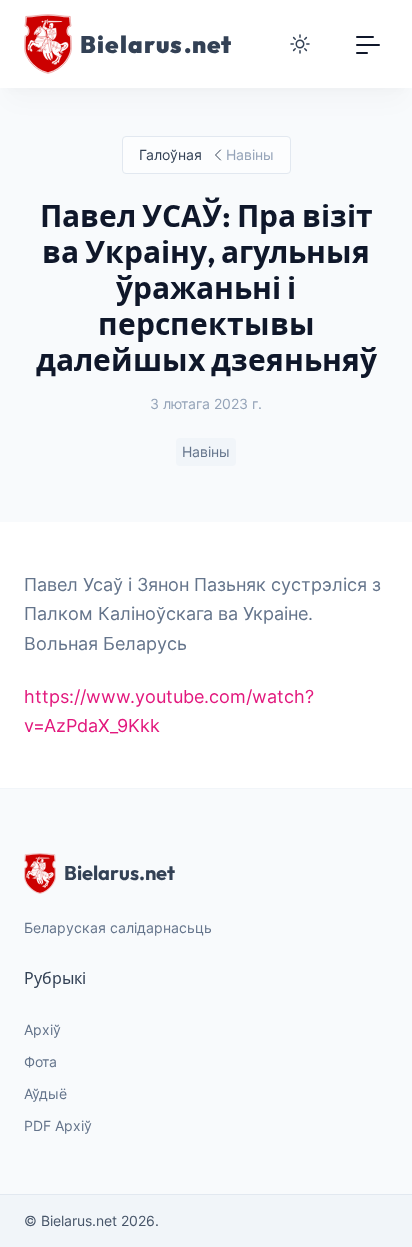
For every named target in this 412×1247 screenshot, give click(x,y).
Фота (40, 1061)
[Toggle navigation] (368, 44)
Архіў (42, 1029)
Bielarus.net (119, 872)
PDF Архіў (58, 1125)
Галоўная (170, 154)
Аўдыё (45, 1093)
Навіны (206, 451)
